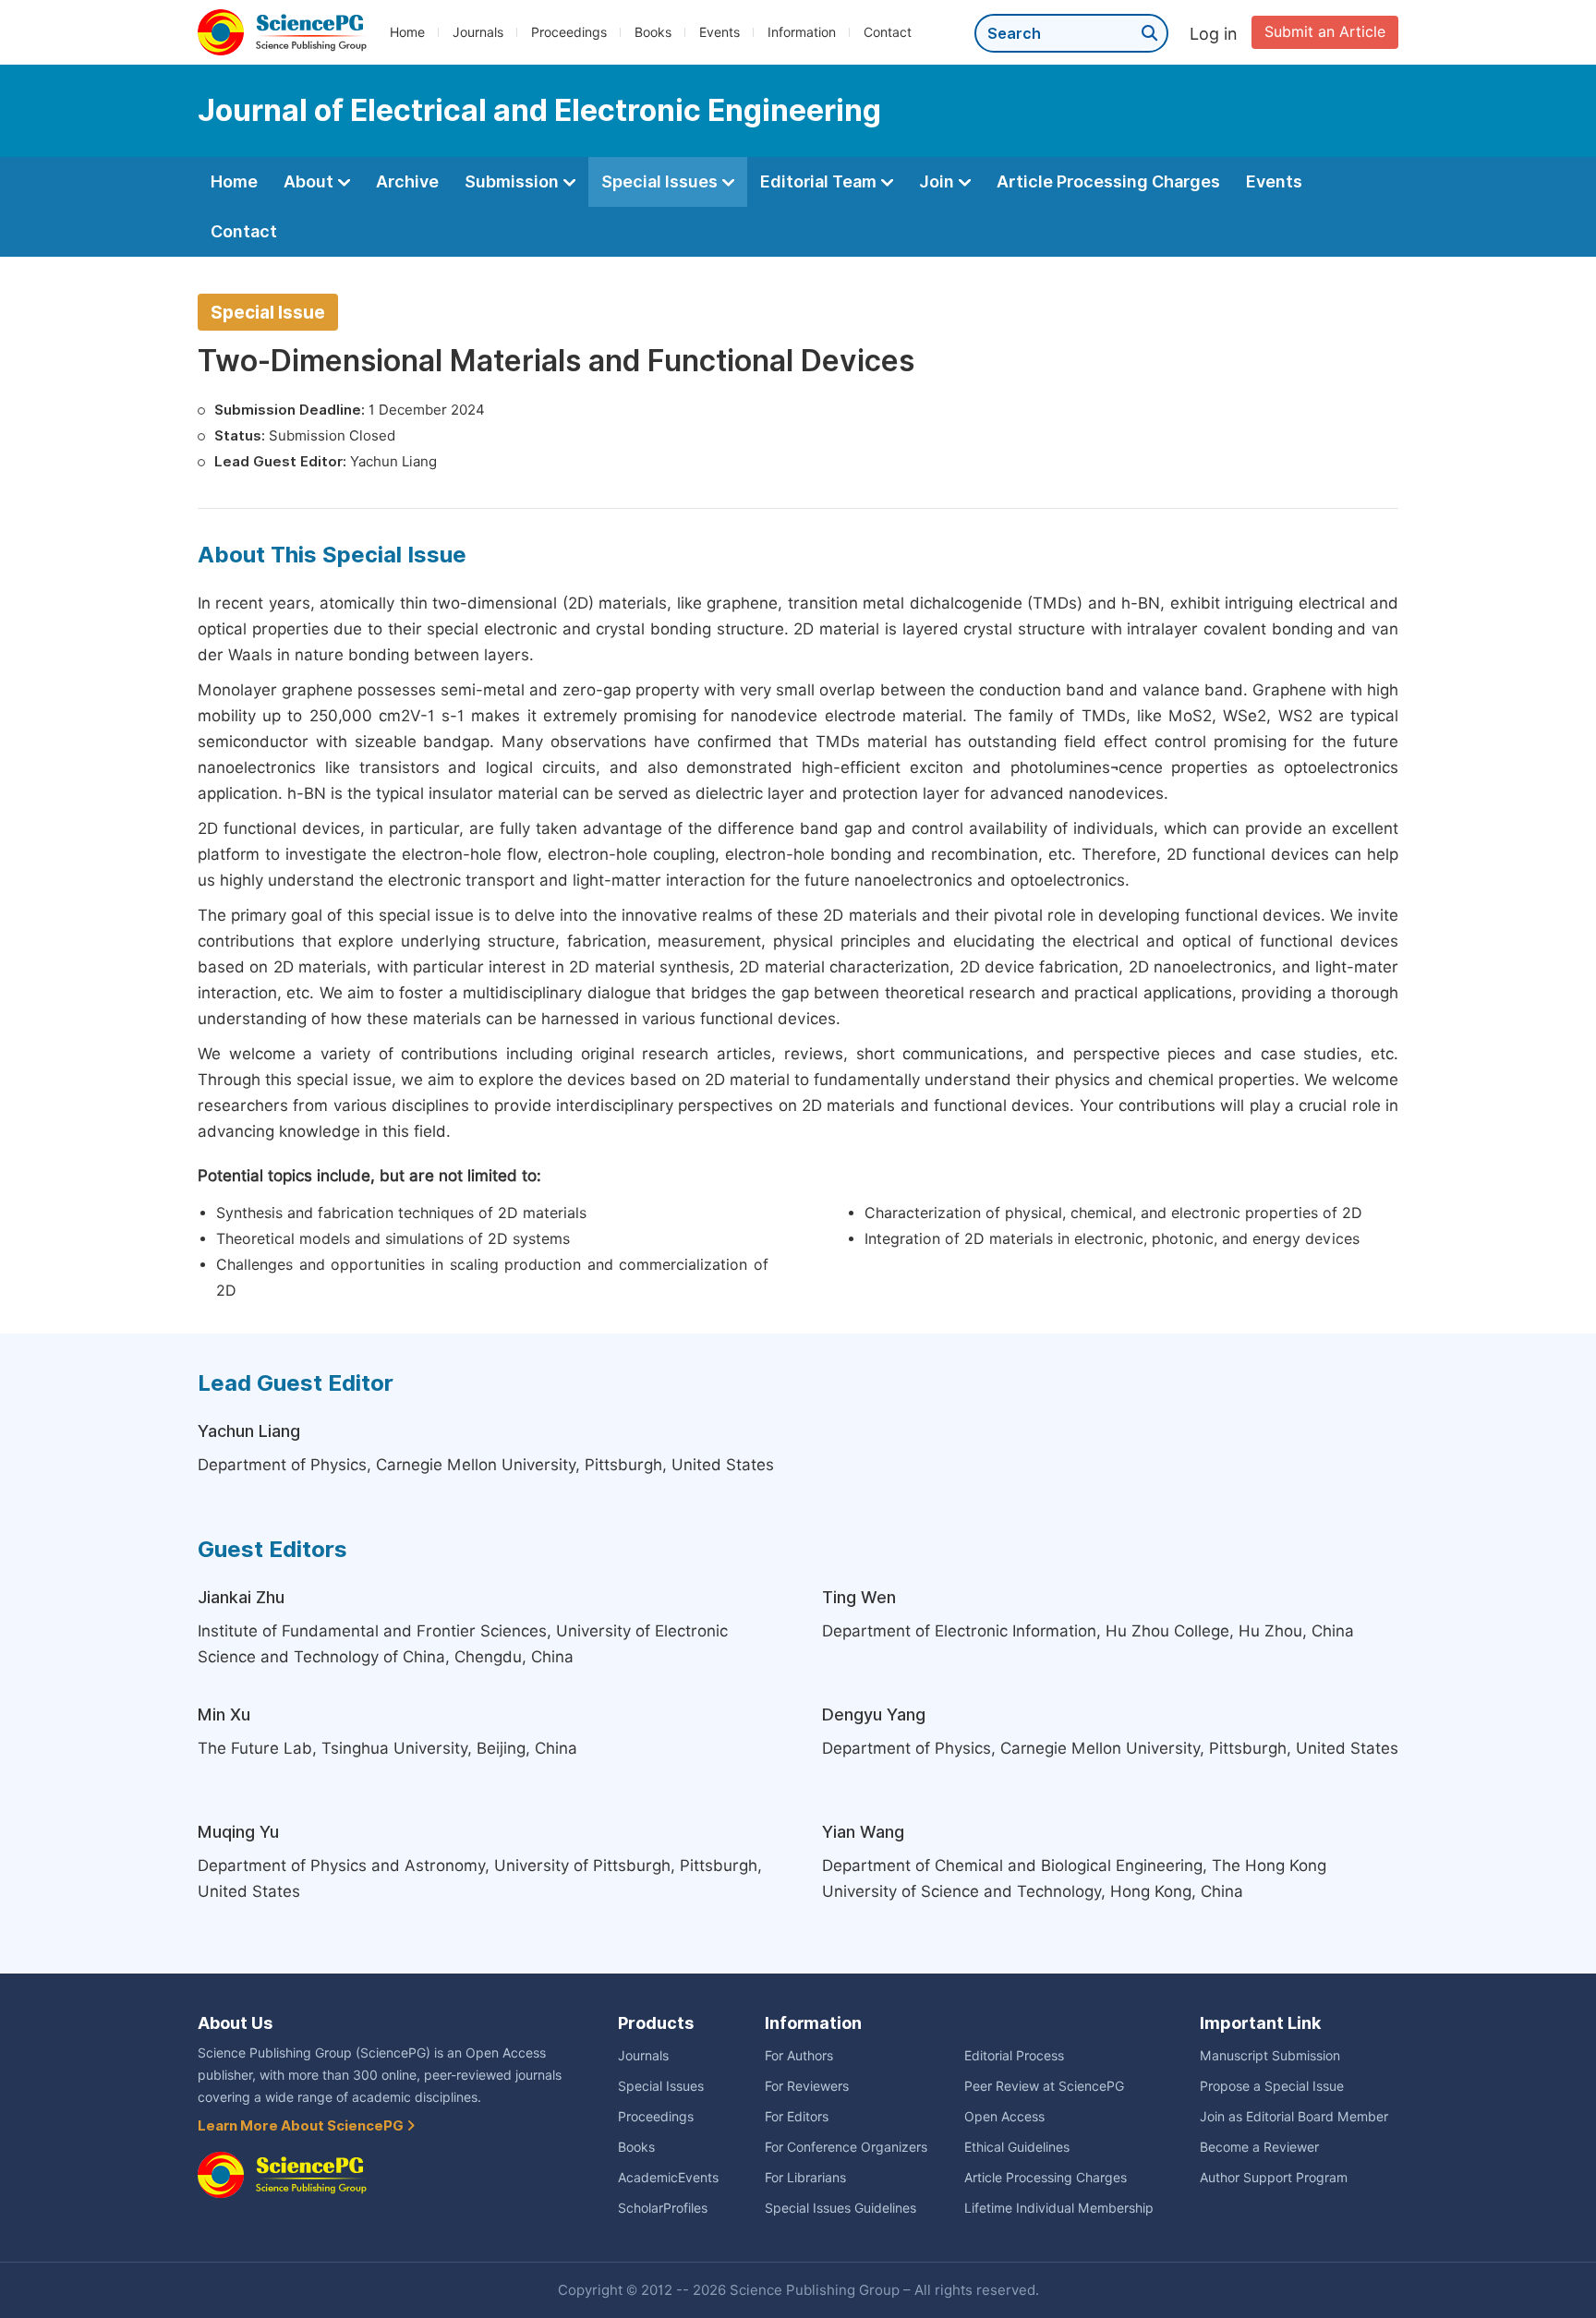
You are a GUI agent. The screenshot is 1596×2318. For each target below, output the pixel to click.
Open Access (1004, 2117)
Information (802, 32)
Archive (407, 181)
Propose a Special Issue (1272, 2086)
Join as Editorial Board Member (1294, 2117)
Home (407, 32)
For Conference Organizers (846, 2147)
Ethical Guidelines (1017, 2147)
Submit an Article (1325, 32)
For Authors (799, 2056)
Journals (478, 32)
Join (938, 181)
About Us (235, 2023)
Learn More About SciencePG (302, 2126)
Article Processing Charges (1108, 181)
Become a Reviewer (1259, 2147)
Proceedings (569, 32)
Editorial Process (1014, 2056)
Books (653, 32)
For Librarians (805, 2178)
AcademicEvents (668, 2178)
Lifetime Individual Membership (1059, 2208)
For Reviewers (807, 2086)
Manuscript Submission (1270, 2056)
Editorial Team (820, 181)
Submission (514, 181)
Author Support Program (1274, 2178)
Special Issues (661, 181)
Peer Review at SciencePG (1044, 2086)
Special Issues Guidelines (840, 2208)
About (310, 181)
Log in (1214, 34)
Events (719, 32)
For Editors (797, 2117)
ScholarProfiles (663, 2208)
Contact (888, 32)
